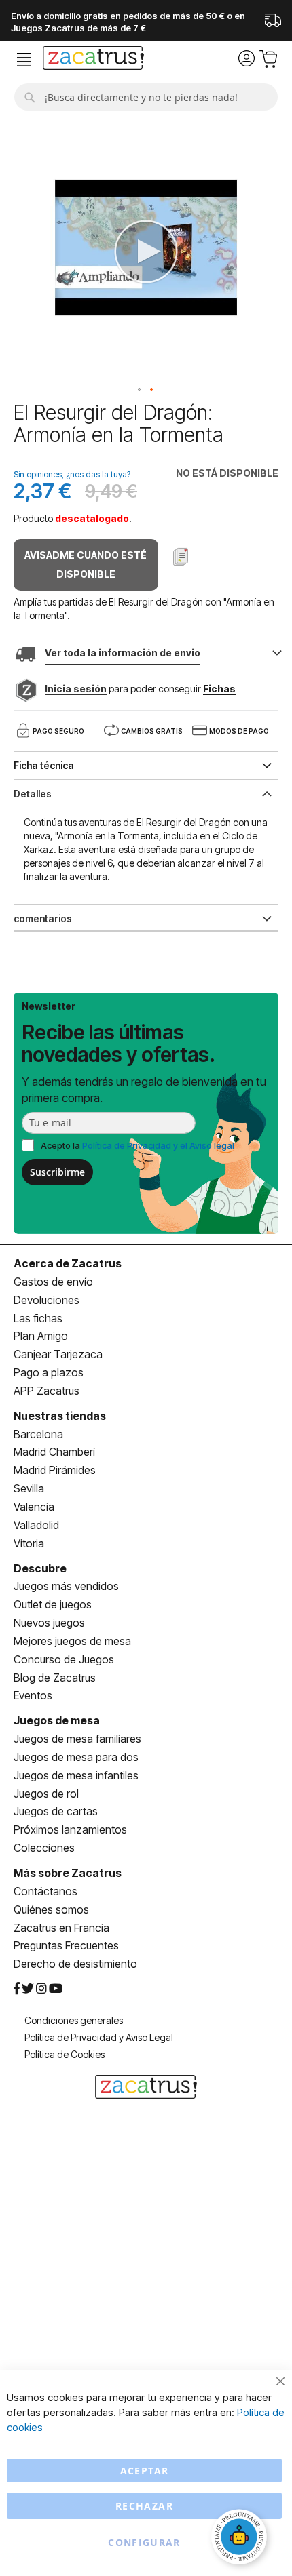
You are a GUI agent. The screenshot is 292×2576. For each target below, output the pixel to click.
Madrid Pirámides (55, 1470)
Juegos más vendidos (66, 1586)
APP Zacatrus (47, 1391)
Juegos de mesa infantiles (76, 1775)
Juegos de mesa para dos (76, 1757)
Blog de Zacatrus (55, 1678)
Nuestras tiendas (60, 1416)
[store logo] (93, 60)
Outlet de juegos (53, 1604)
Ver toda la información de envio (123, 653)
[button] (140, 390)
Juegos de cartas (56, 1811)
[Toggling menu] (24, 60)
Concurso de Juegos (64, 1659)
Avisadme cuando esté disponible (86, 564)
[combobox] (146, 97)
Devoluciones (47, 1300)
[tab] (146, 793)
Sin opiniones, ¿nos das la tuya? (72, 474)
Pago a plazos (49, 1372)
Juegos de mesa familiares (77, 1739)
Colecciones (44, 1848)
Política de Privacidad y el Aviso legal (158, 1145)
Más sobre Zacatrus (68, 1873)
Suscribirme (57, 1172)
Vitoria (29, 1543)
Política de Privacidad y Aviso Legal (99, 2037)
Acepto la (138, 1145)
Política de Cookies (65, 2054)
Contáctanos (45, 1891)
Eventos (33, 1695)
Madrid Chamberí (54, 1452)
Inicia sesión (76, 689)
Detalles (33, 794)
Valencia (34, 1507)
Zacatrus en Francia (61, 1928)
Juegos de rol (46, 1794)
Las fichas (38, 1318)
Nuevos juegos (49, 1623)
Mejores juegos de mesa (72, 1641)
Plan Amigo (41, 1336)
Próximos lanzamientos (70, 1829)
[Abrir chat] (241, 2539)
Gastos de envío (53, 1282)
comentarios (43, 918)
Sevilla (29, 1488)
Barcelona (38, 1434)
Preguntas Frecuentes (66, 1945)
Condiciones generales (74, 2020)
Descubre (40, 1568)
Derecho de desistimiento (75, 1964)
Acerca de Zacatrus (68, 1263)
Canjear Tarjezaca (58, 1354)
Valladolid (36, 1525)
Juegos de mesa (57, 1720)
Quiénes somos (51, 1909)
